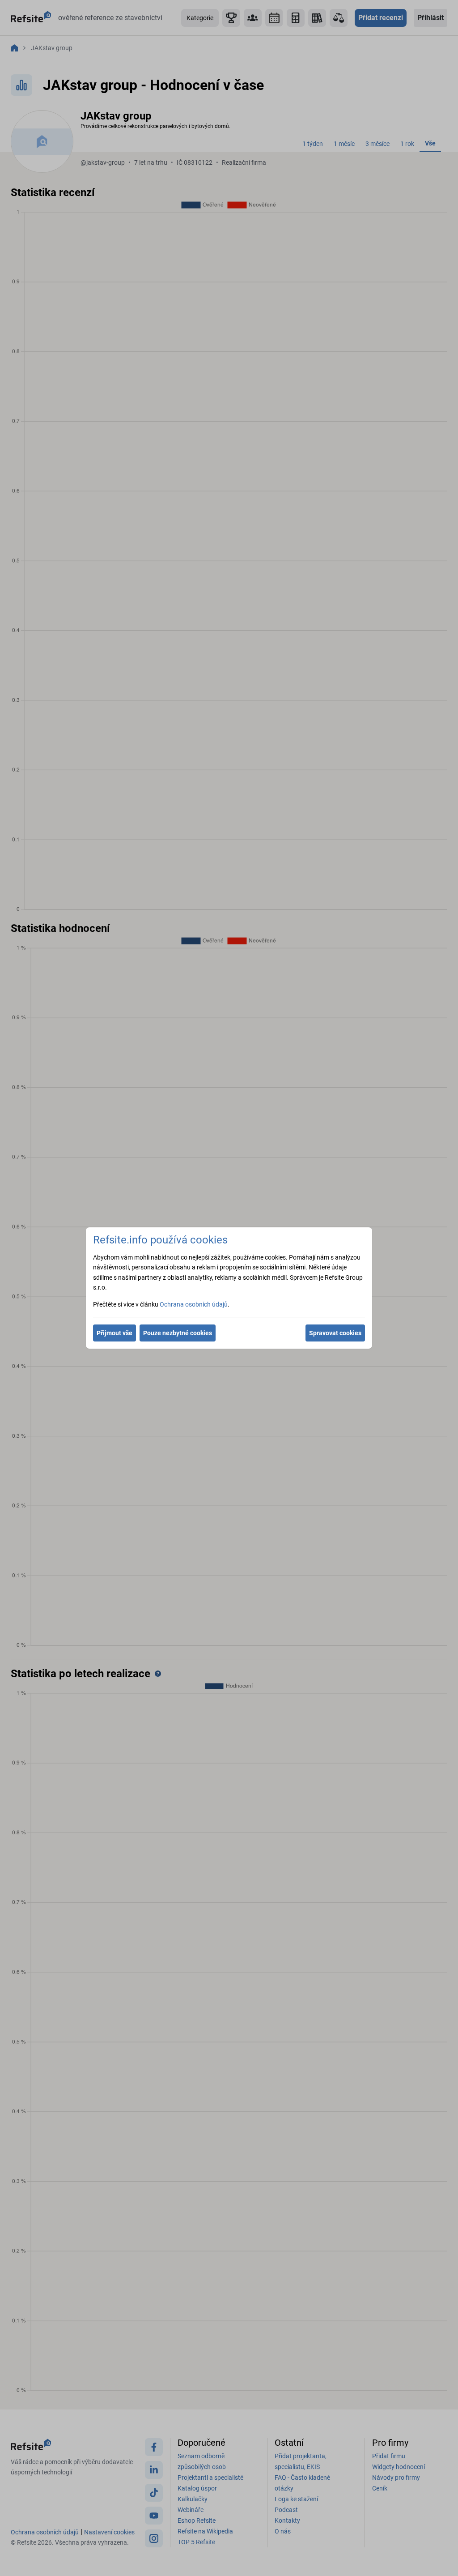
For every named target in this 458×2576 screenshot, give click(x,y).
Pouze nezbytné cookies (178, 1333)
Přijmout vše (114, 1333)
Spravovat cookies (335, 1333)
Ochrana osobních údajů (194, 1304)
